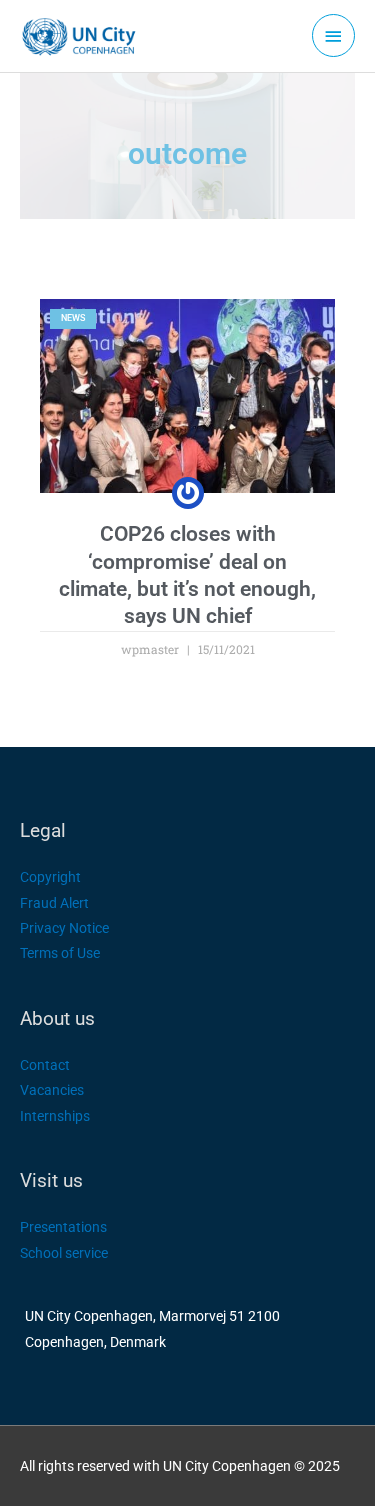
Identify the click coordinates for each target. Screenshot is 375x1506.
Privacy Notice (64, 928)
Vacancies (52, 1090)
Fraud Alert (54, 903)
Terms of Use (60, 953)
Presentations (63, 1227)
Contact (45, 1065)
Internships (55, 1116)
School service (64, 1253)
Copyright (50, 877)
